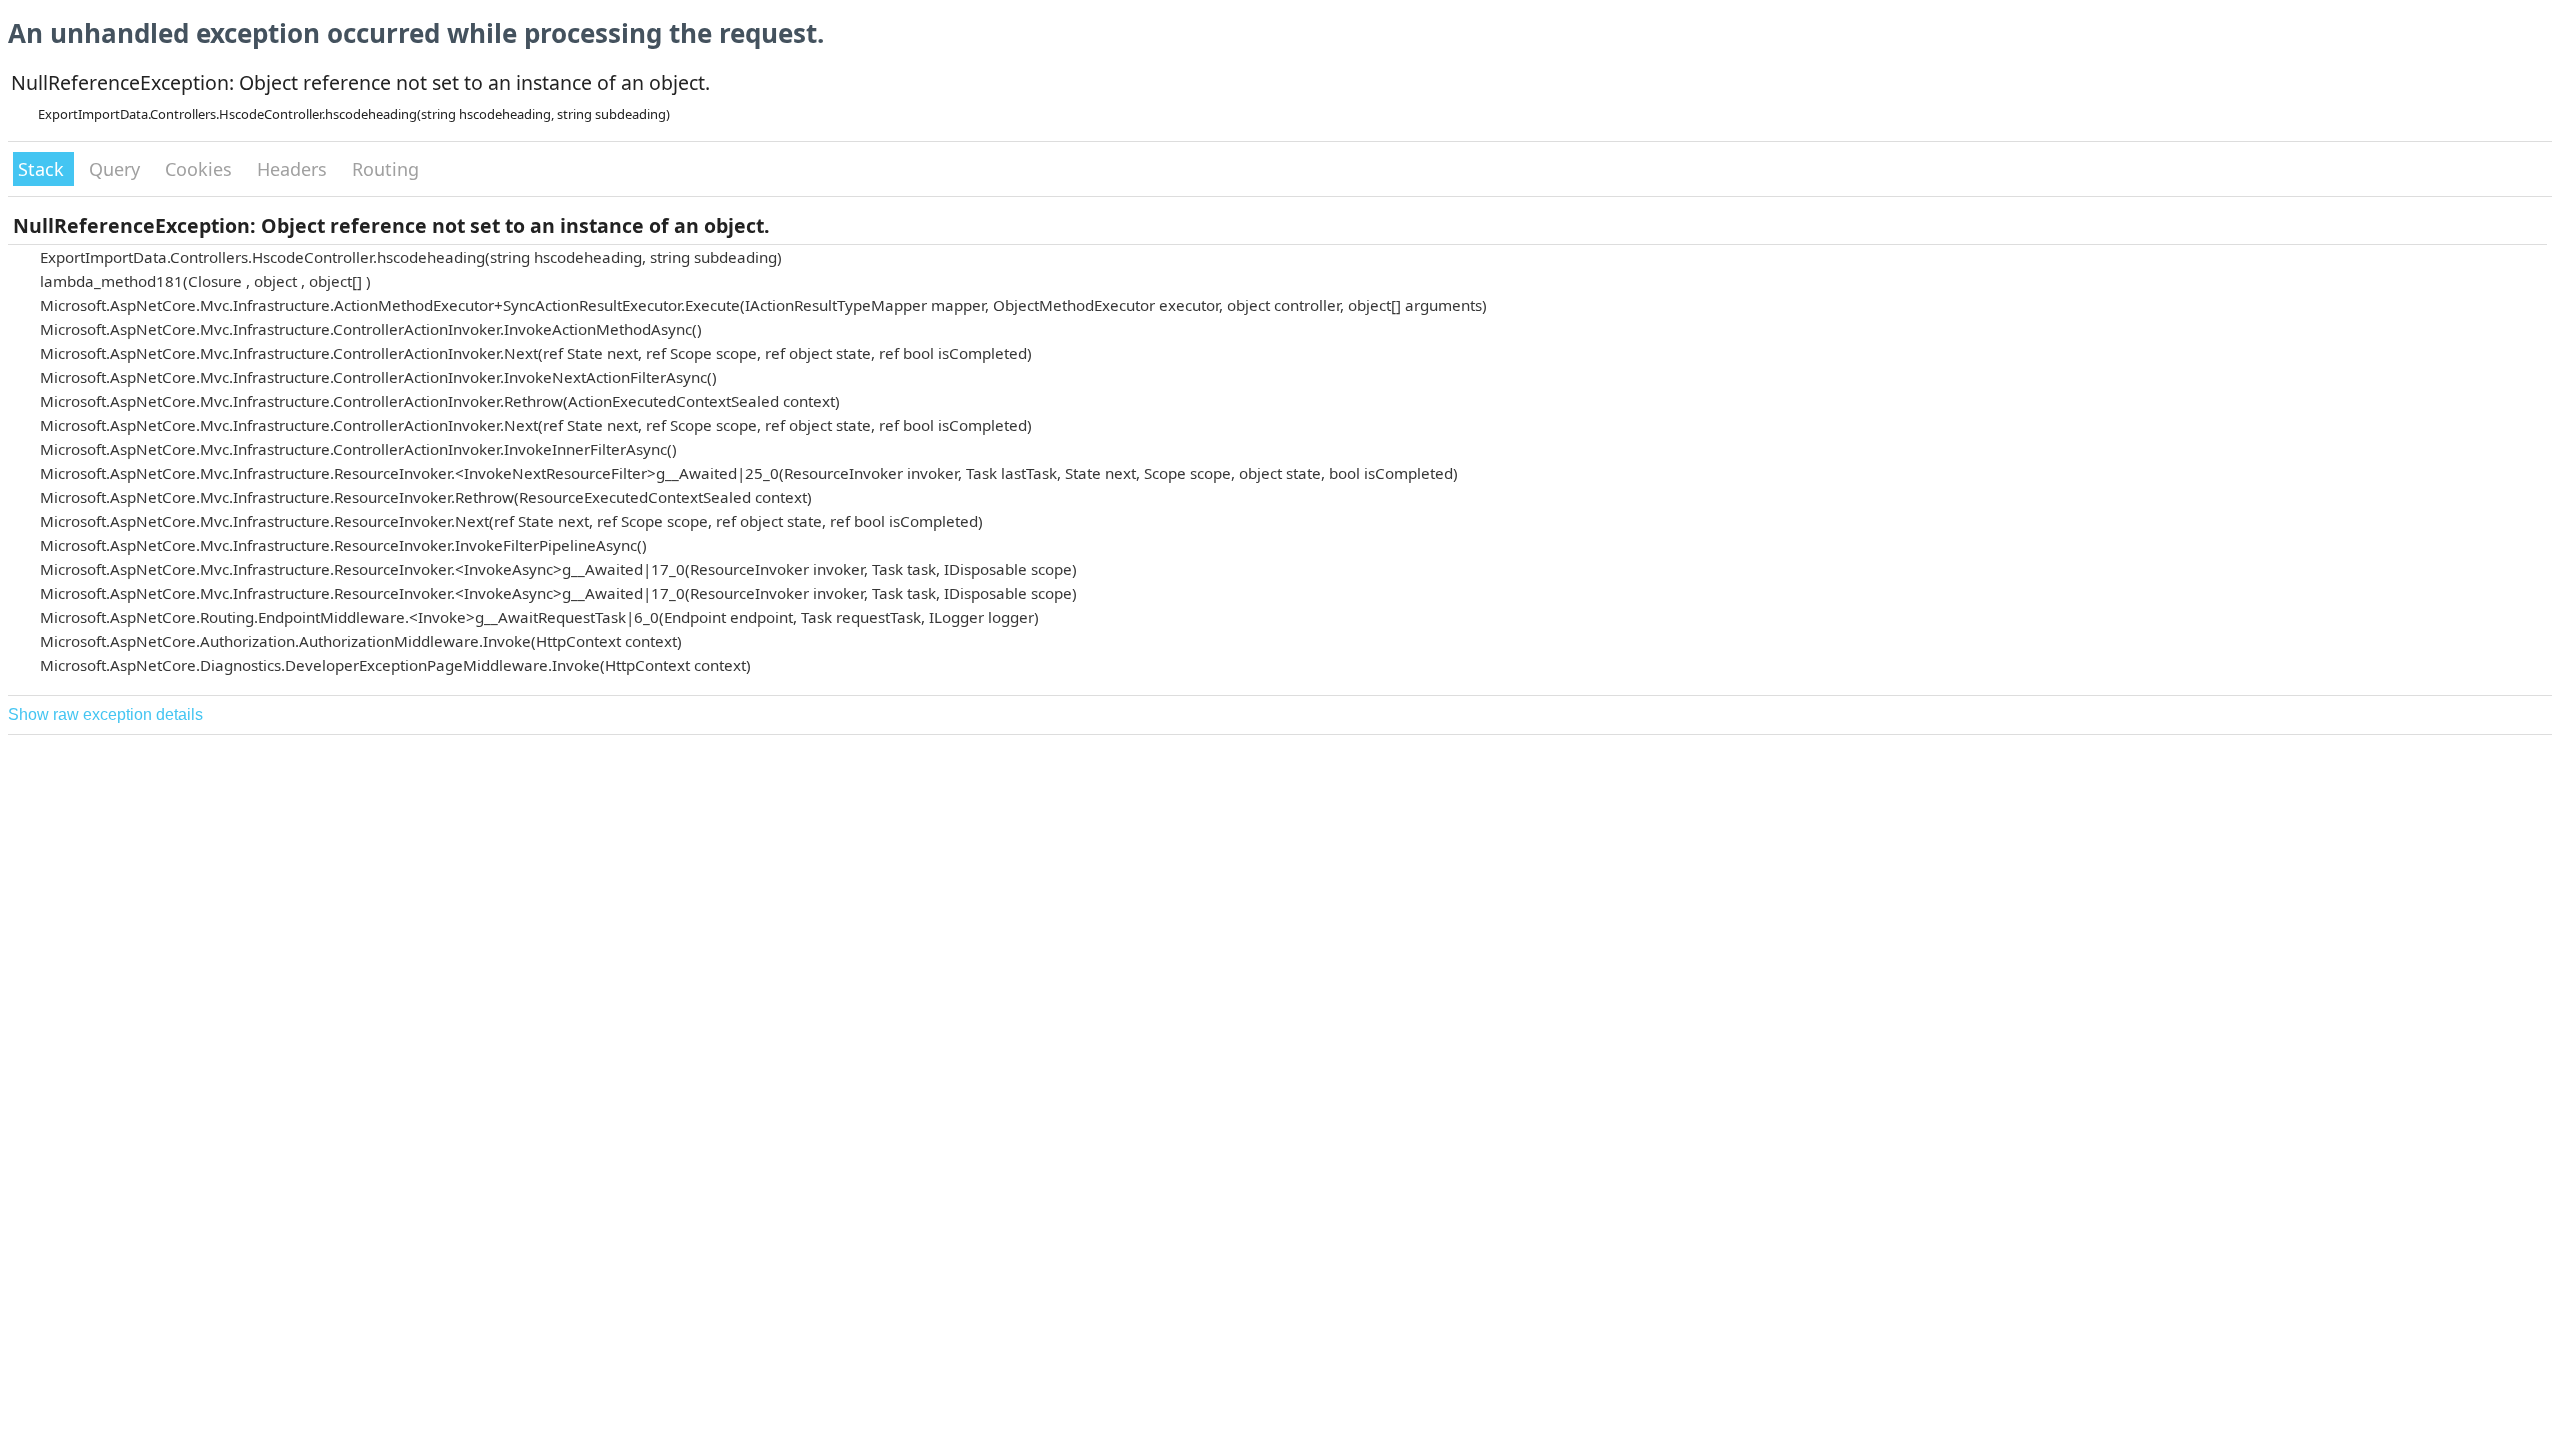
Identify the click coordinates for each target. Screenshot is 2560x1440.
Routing (385, 169)
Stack (43, 169)
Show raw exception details (105, 714)
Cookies (201, 169)
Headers (294, 169)
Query (117, 169)
